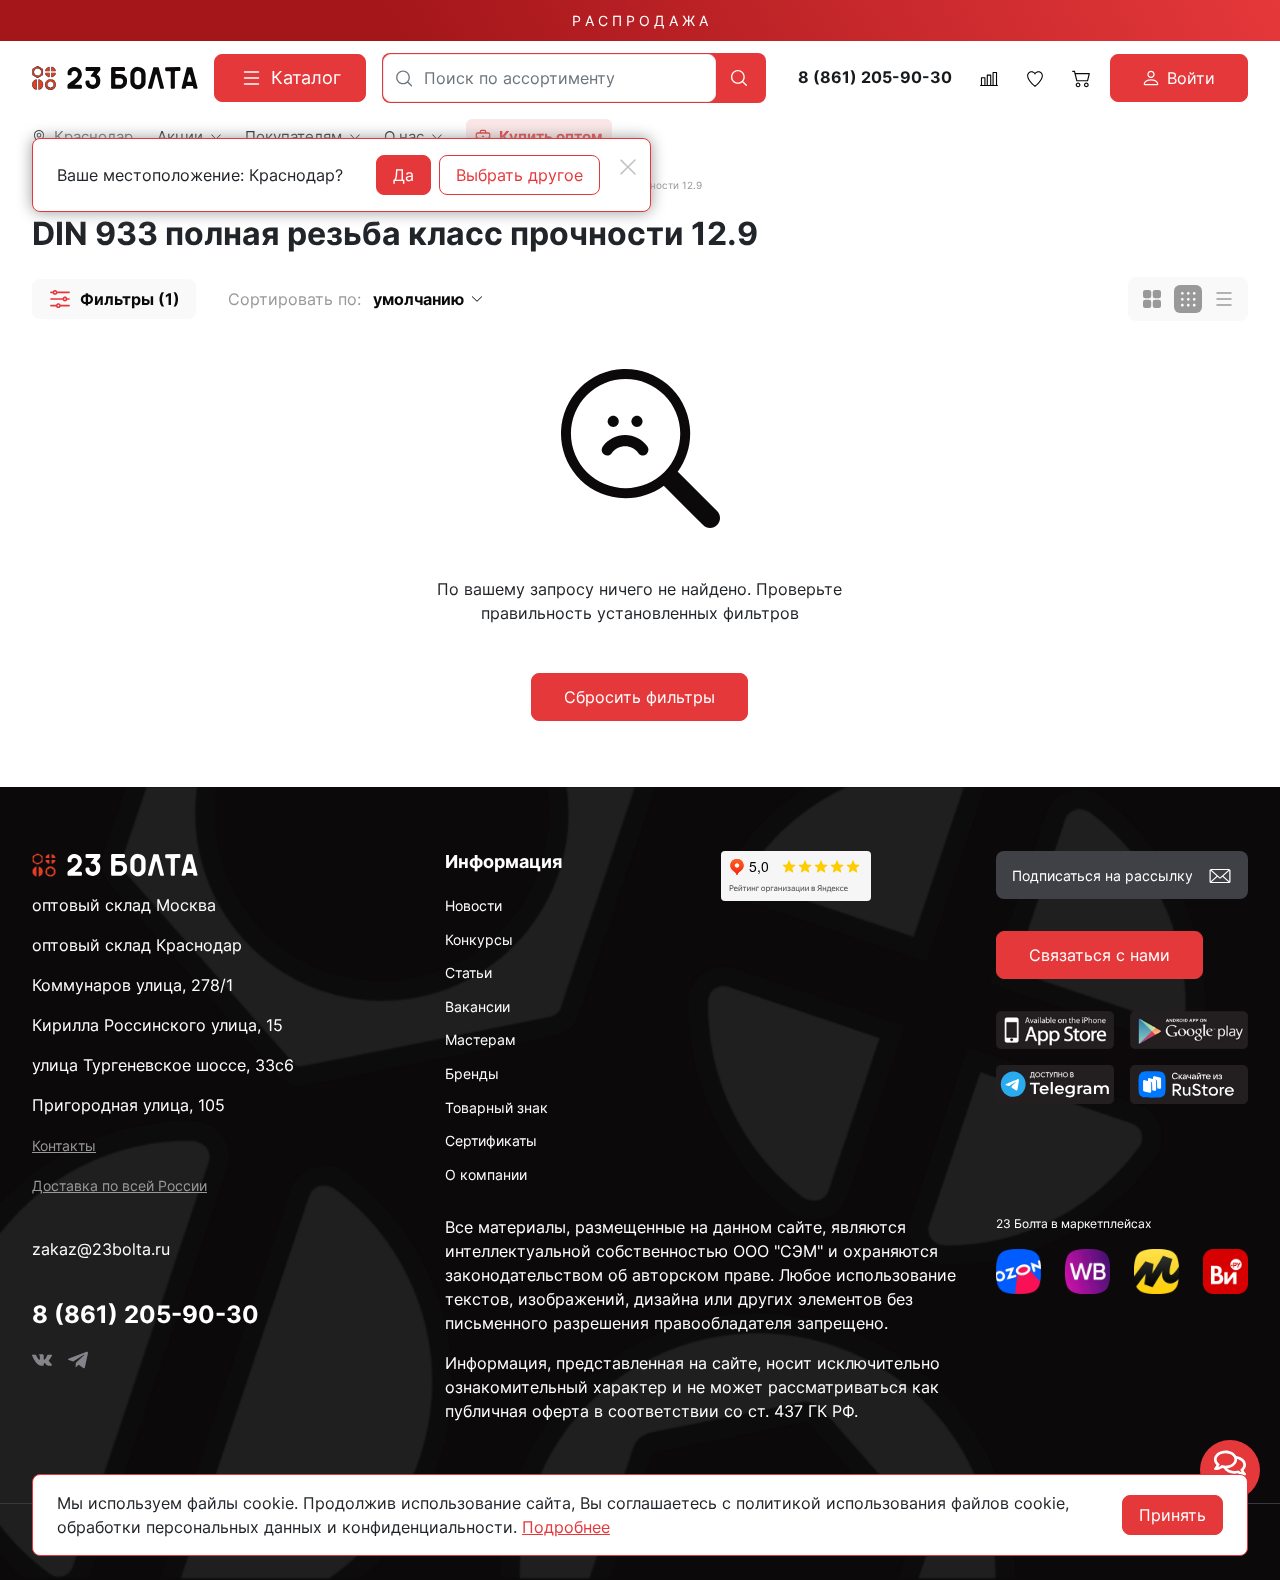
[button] (114, 299)
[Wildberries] (1087, 1271)
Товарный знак (496, 1107)
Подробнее (566, 1527)
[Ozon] (1018, 1271)
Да (403, 175)
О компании (486, 1174)
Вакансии (477, 1006)
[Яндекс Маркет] (1156, 1271)
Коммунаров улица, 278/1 (132, 985)
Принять (1172, 1515)
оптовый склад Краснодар (137, 945)
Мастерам (480, 1039)
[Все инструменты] (1225, 1271)
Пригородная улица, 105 (128, 1105)
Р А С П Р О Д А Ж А (640, 20)
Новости (473, 905)
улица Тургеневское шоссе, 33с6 (163, 1065)
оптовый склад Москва (124, 905)
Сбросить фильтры (639, 697)
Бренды (472, 1073)
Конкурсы (479, 939)
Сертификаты (491, 1140)
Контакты (64, 1145)
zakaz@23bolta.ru (101, 1249)
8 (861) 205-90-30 (875, 77)
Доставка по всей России (119, 1185)
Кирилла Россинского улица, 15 (157, 1025)
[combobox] (549, 78)
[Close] (628, 167)
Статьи (468, 972)
